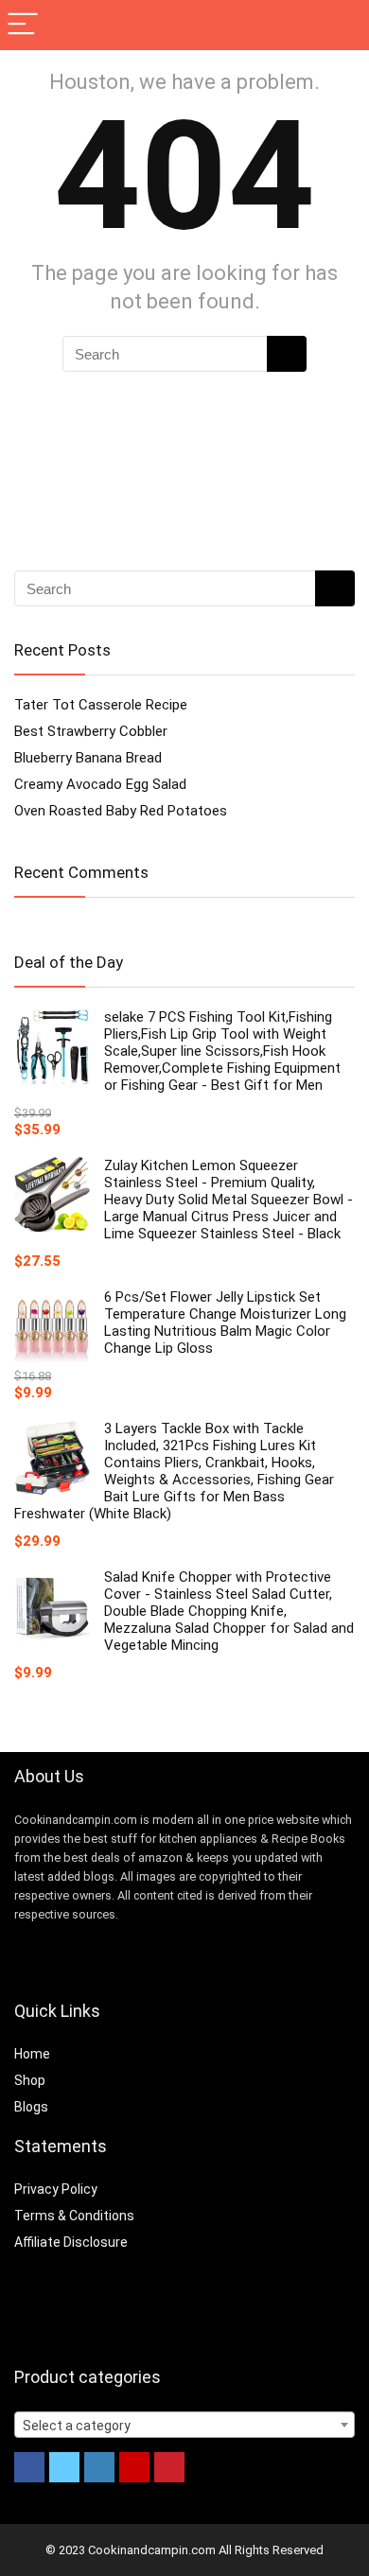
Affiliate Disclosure (71, 2242)
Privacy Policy (56, 2189)
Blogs (31, 2107)
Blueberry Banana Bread (88, 758)
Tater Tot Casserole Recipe (101, 705)
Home (32, 2054)
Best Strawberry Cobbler (91, 731)
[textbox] (184, 2426)
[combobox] (184, 2425)
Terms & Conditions (74, 2216)
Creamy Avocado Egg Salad (100, 784)
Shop (30, 2080)
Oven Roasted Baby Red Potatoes (121, 811)
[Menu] (23, 25)
